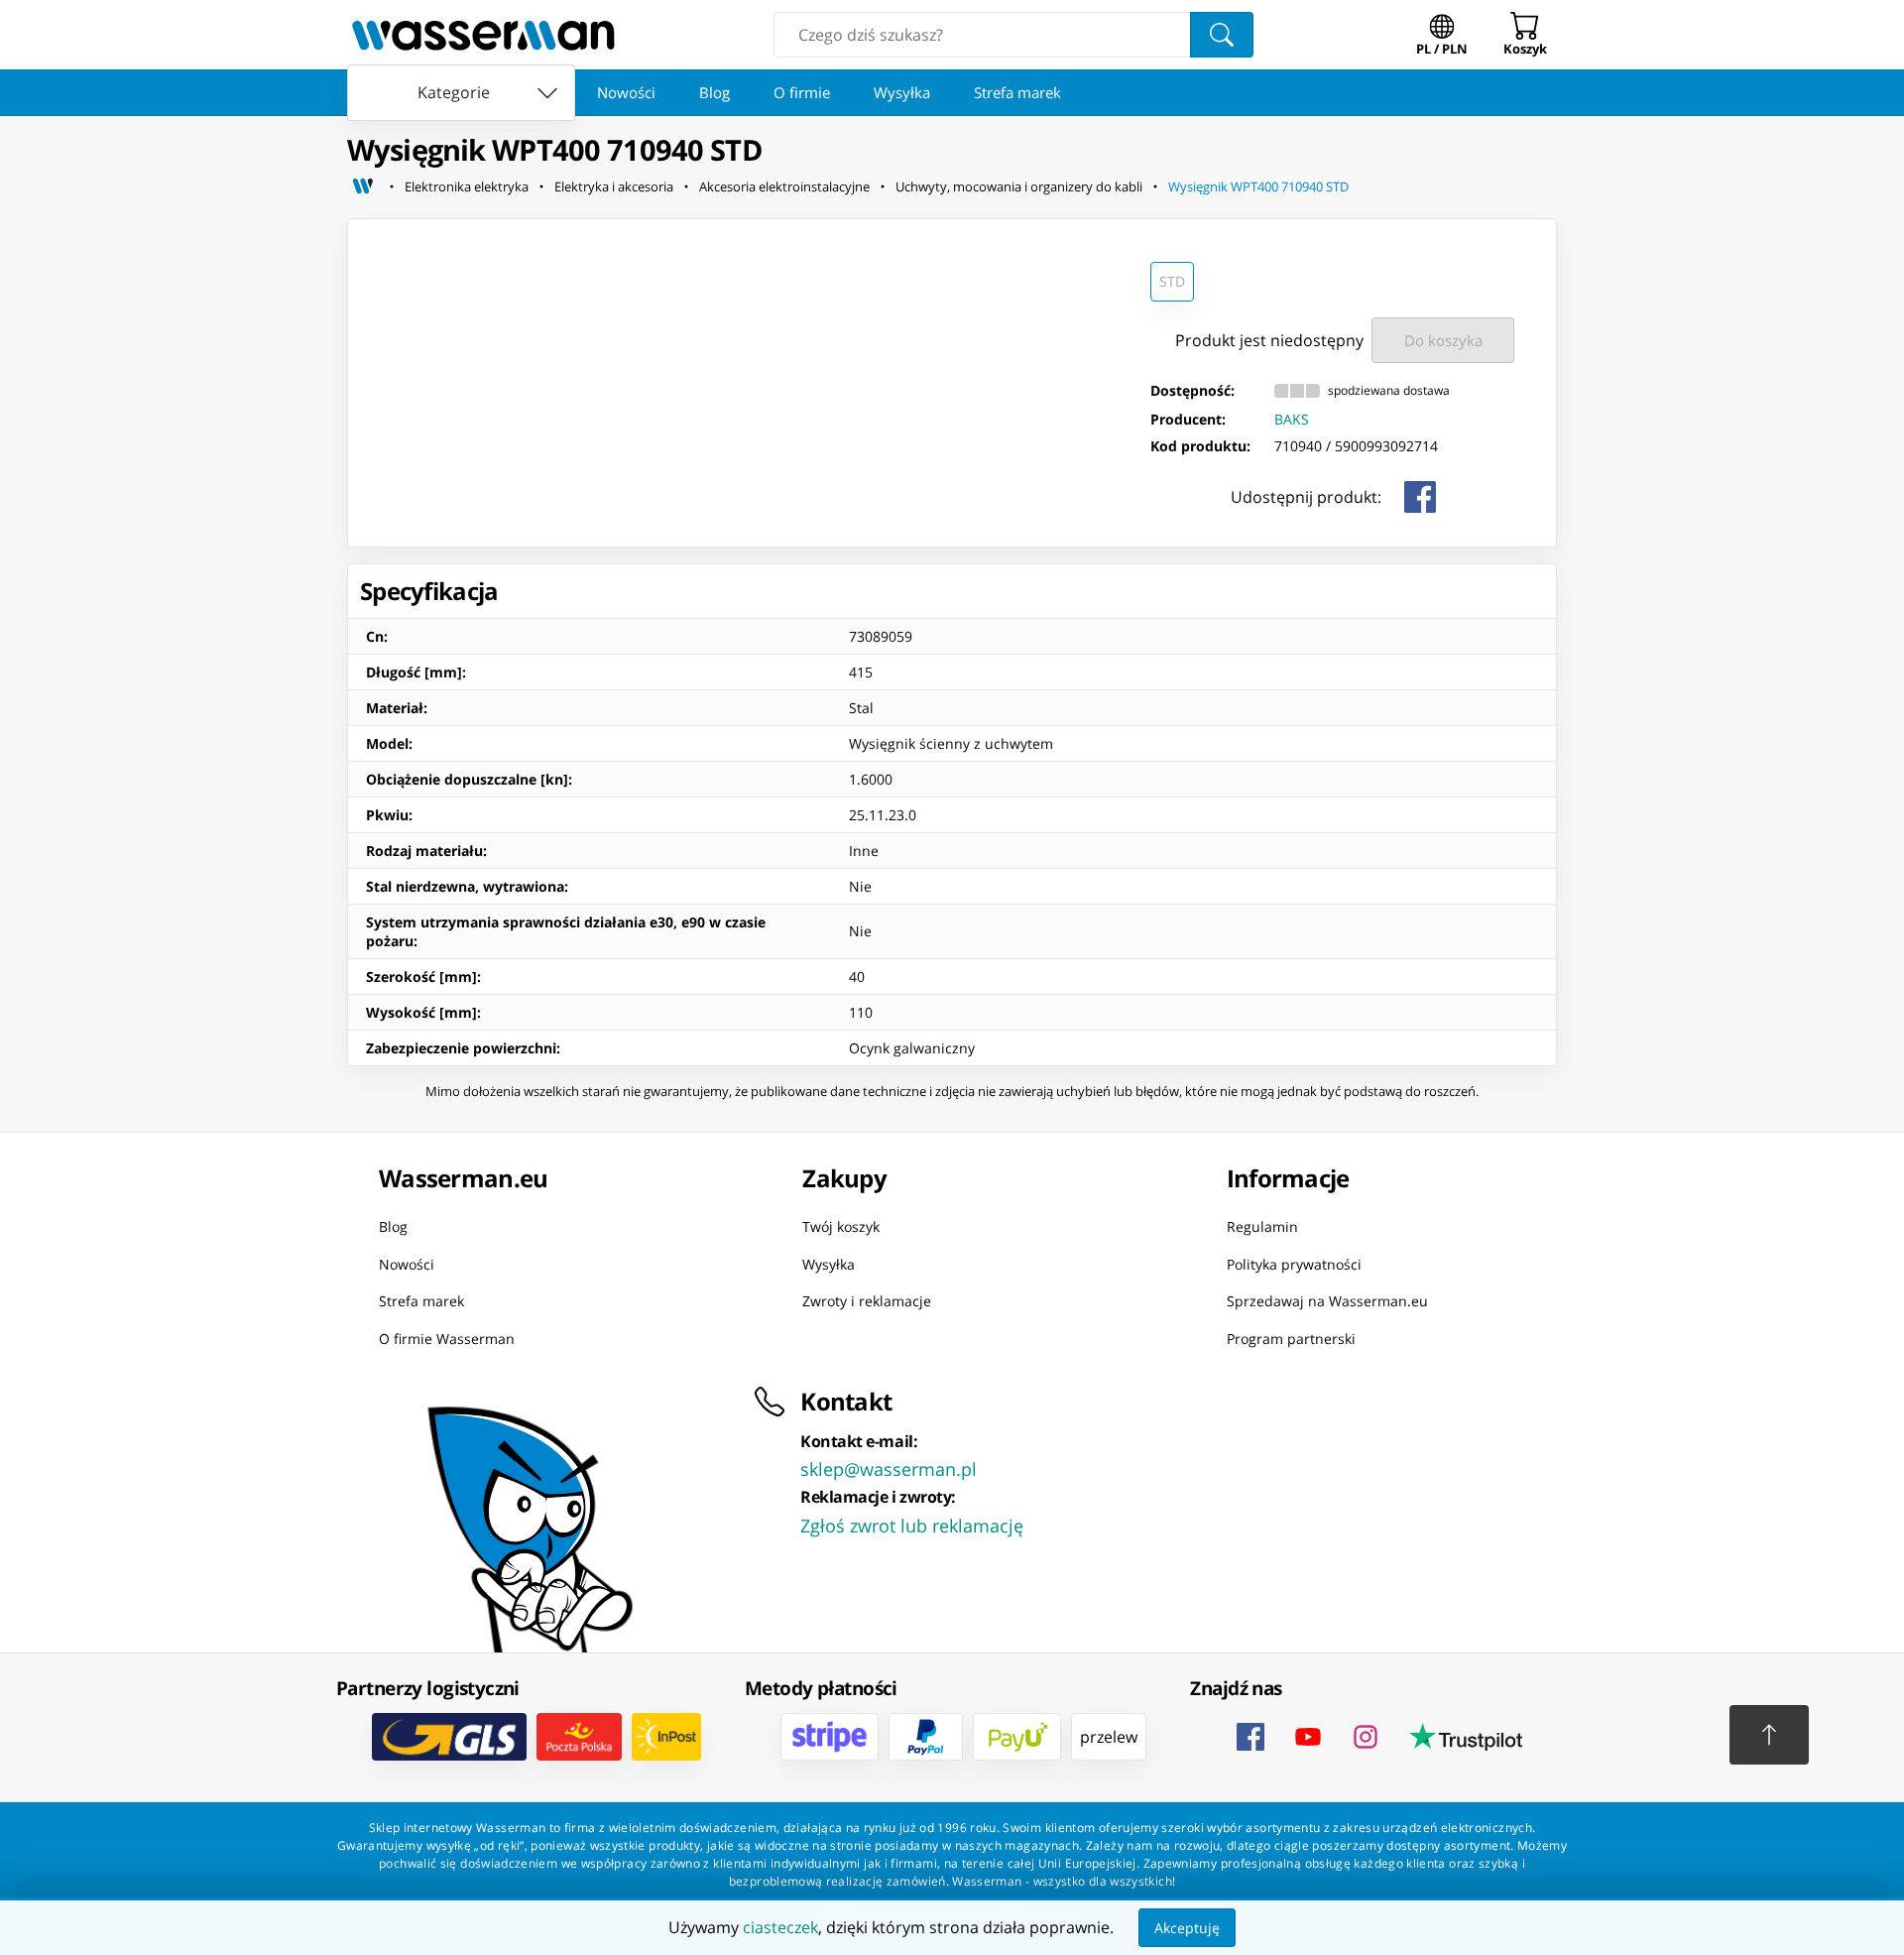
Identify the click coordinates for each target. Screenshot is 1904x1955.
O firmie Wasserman (447, 1338)
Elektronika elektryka (467, 186)
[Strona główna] (363, 186)
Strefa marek (1017, 92)
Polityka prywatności (1294, 1263)
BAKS (1292, 419)
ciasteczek (780, 1927)
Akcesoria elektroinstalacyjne (784, 186)
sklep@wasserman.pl (889, 1469)
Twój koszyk (841, 1226)
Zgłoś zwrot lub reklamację (912, 1526)
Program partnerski (1291, 1338)
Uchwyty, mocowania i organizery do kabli (1019, 186)
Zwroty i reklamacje (867, 1301)
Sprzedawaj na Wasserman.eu (1327, 1301)
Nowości (626, 92)
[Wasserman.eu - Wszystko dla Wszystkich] (483, 35)
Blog (714, 92)
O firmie (802, 92)
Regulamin (1262, 1226)
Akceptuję (1187, 1928)
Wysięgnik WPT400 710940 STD (1258, 186)
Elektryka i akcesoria (614, 186)
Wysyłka (902, 92)
